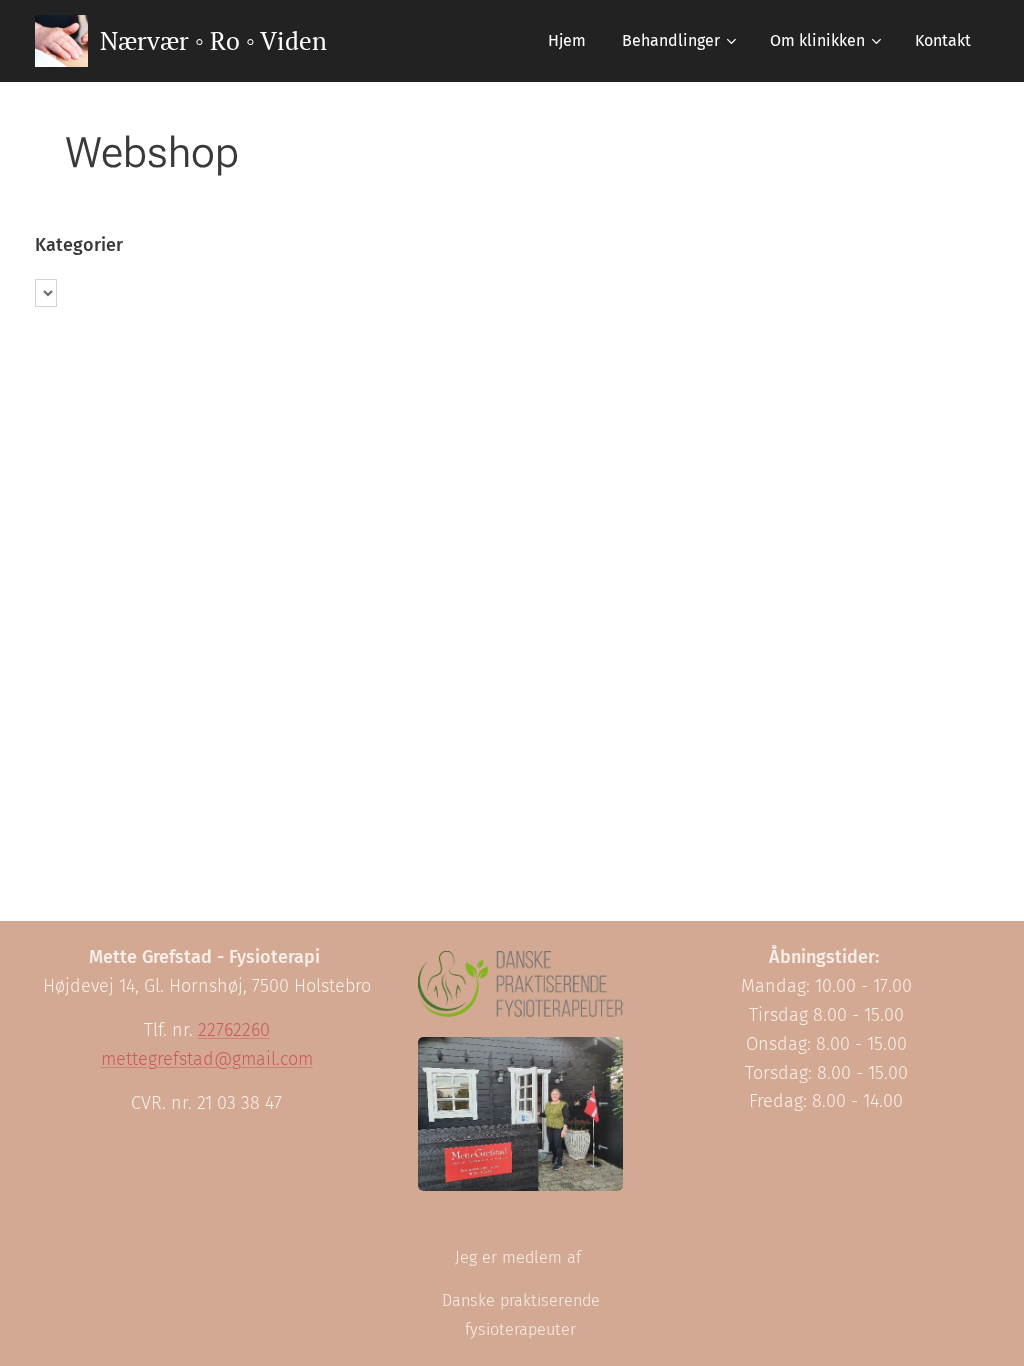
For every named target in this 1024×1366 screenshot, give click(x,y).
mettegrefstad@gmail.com (207, 1059)
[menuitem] (567, 41)
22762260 (234, 1030)
